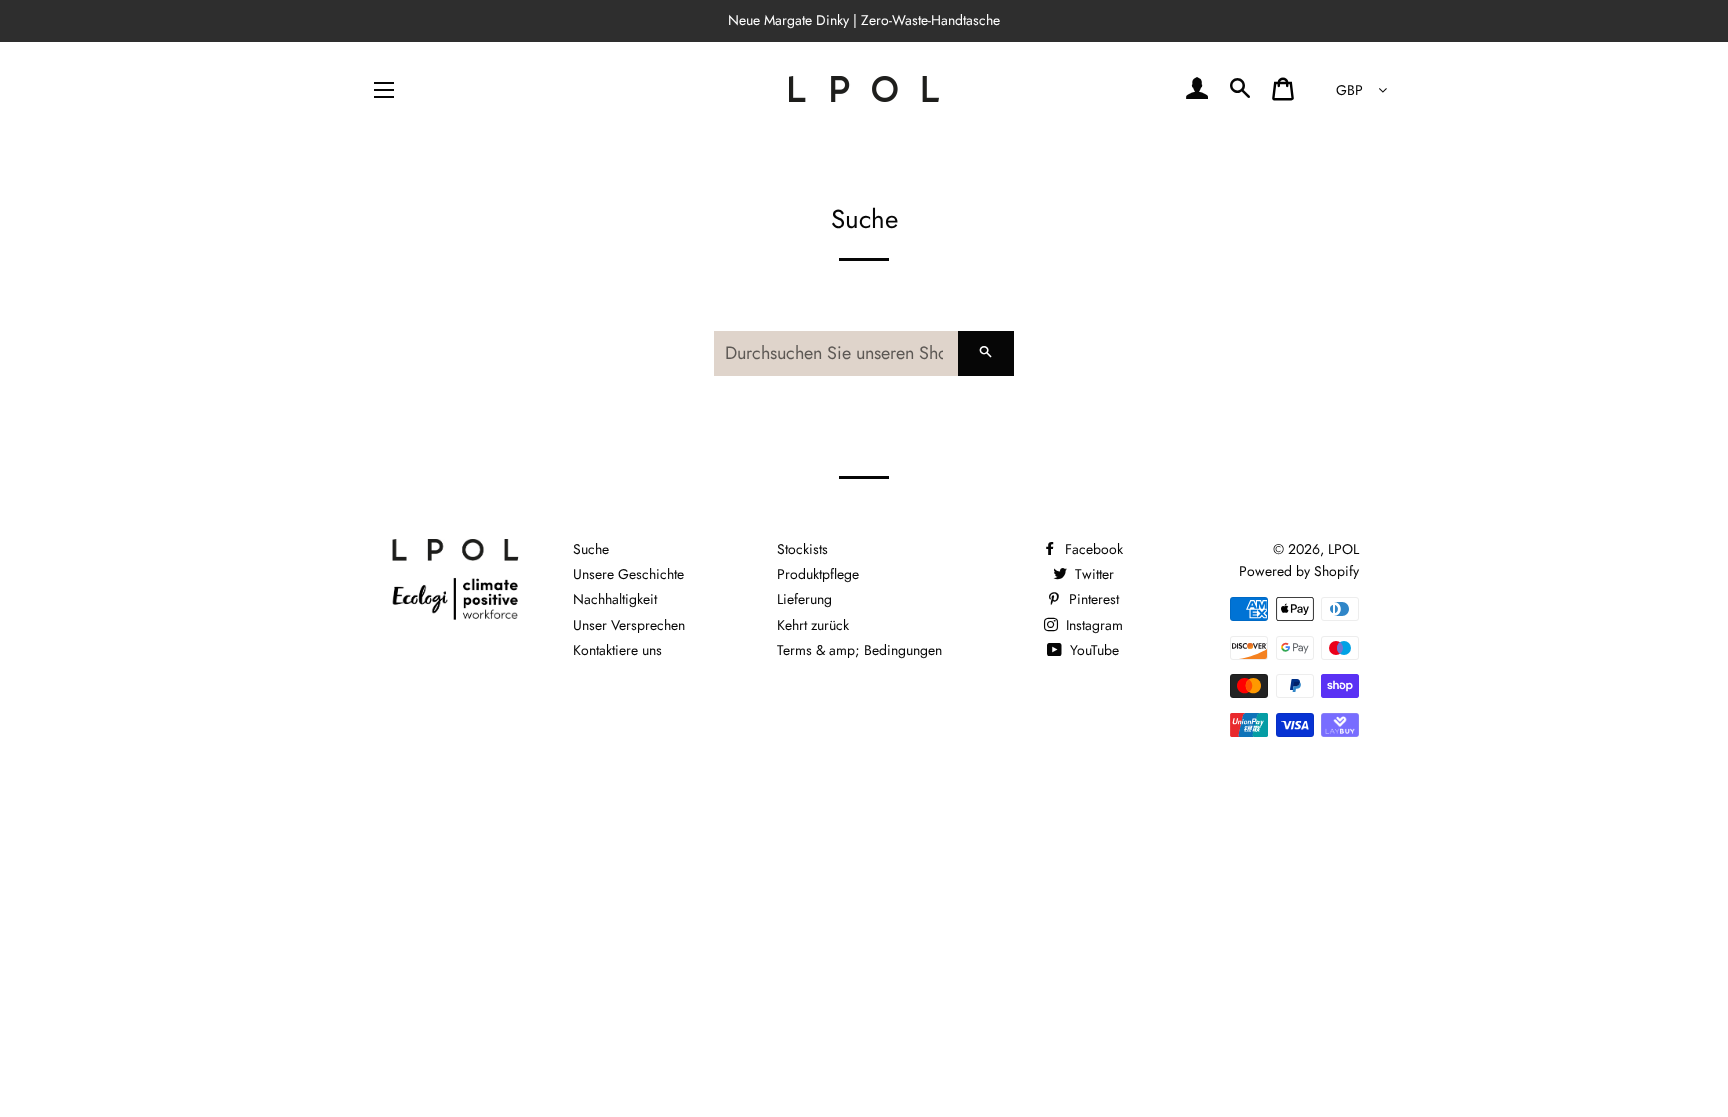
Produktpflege (818, 574)
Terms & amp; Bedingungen (859, 650)
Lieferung (804, 599)
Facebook (1092, 549)
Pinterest (1092, 599)
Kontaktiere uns (617, 650)
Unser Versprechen (629, 625)
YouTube (1092, 650)
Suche (591, 549)
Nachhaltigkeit (615, 599)
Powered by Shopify (1299, 571)
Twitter (1092, 574)
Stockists (802, 549)
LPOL (1343, 549)
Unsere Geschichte (628, 574)
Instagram (1092, 625)
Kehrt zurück (813, 625)
